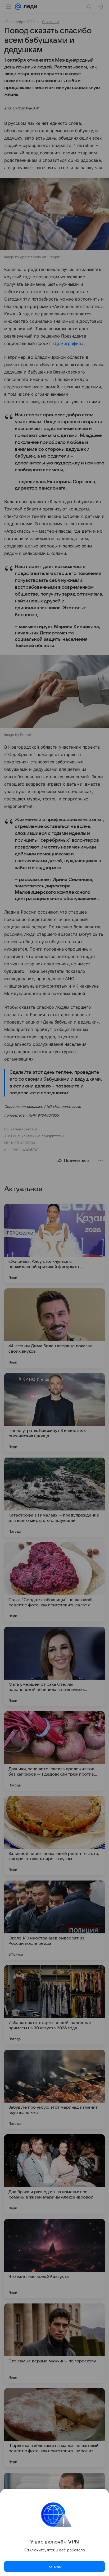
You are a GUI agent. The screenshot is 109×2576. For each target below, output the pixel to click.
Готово (54, 2566)
